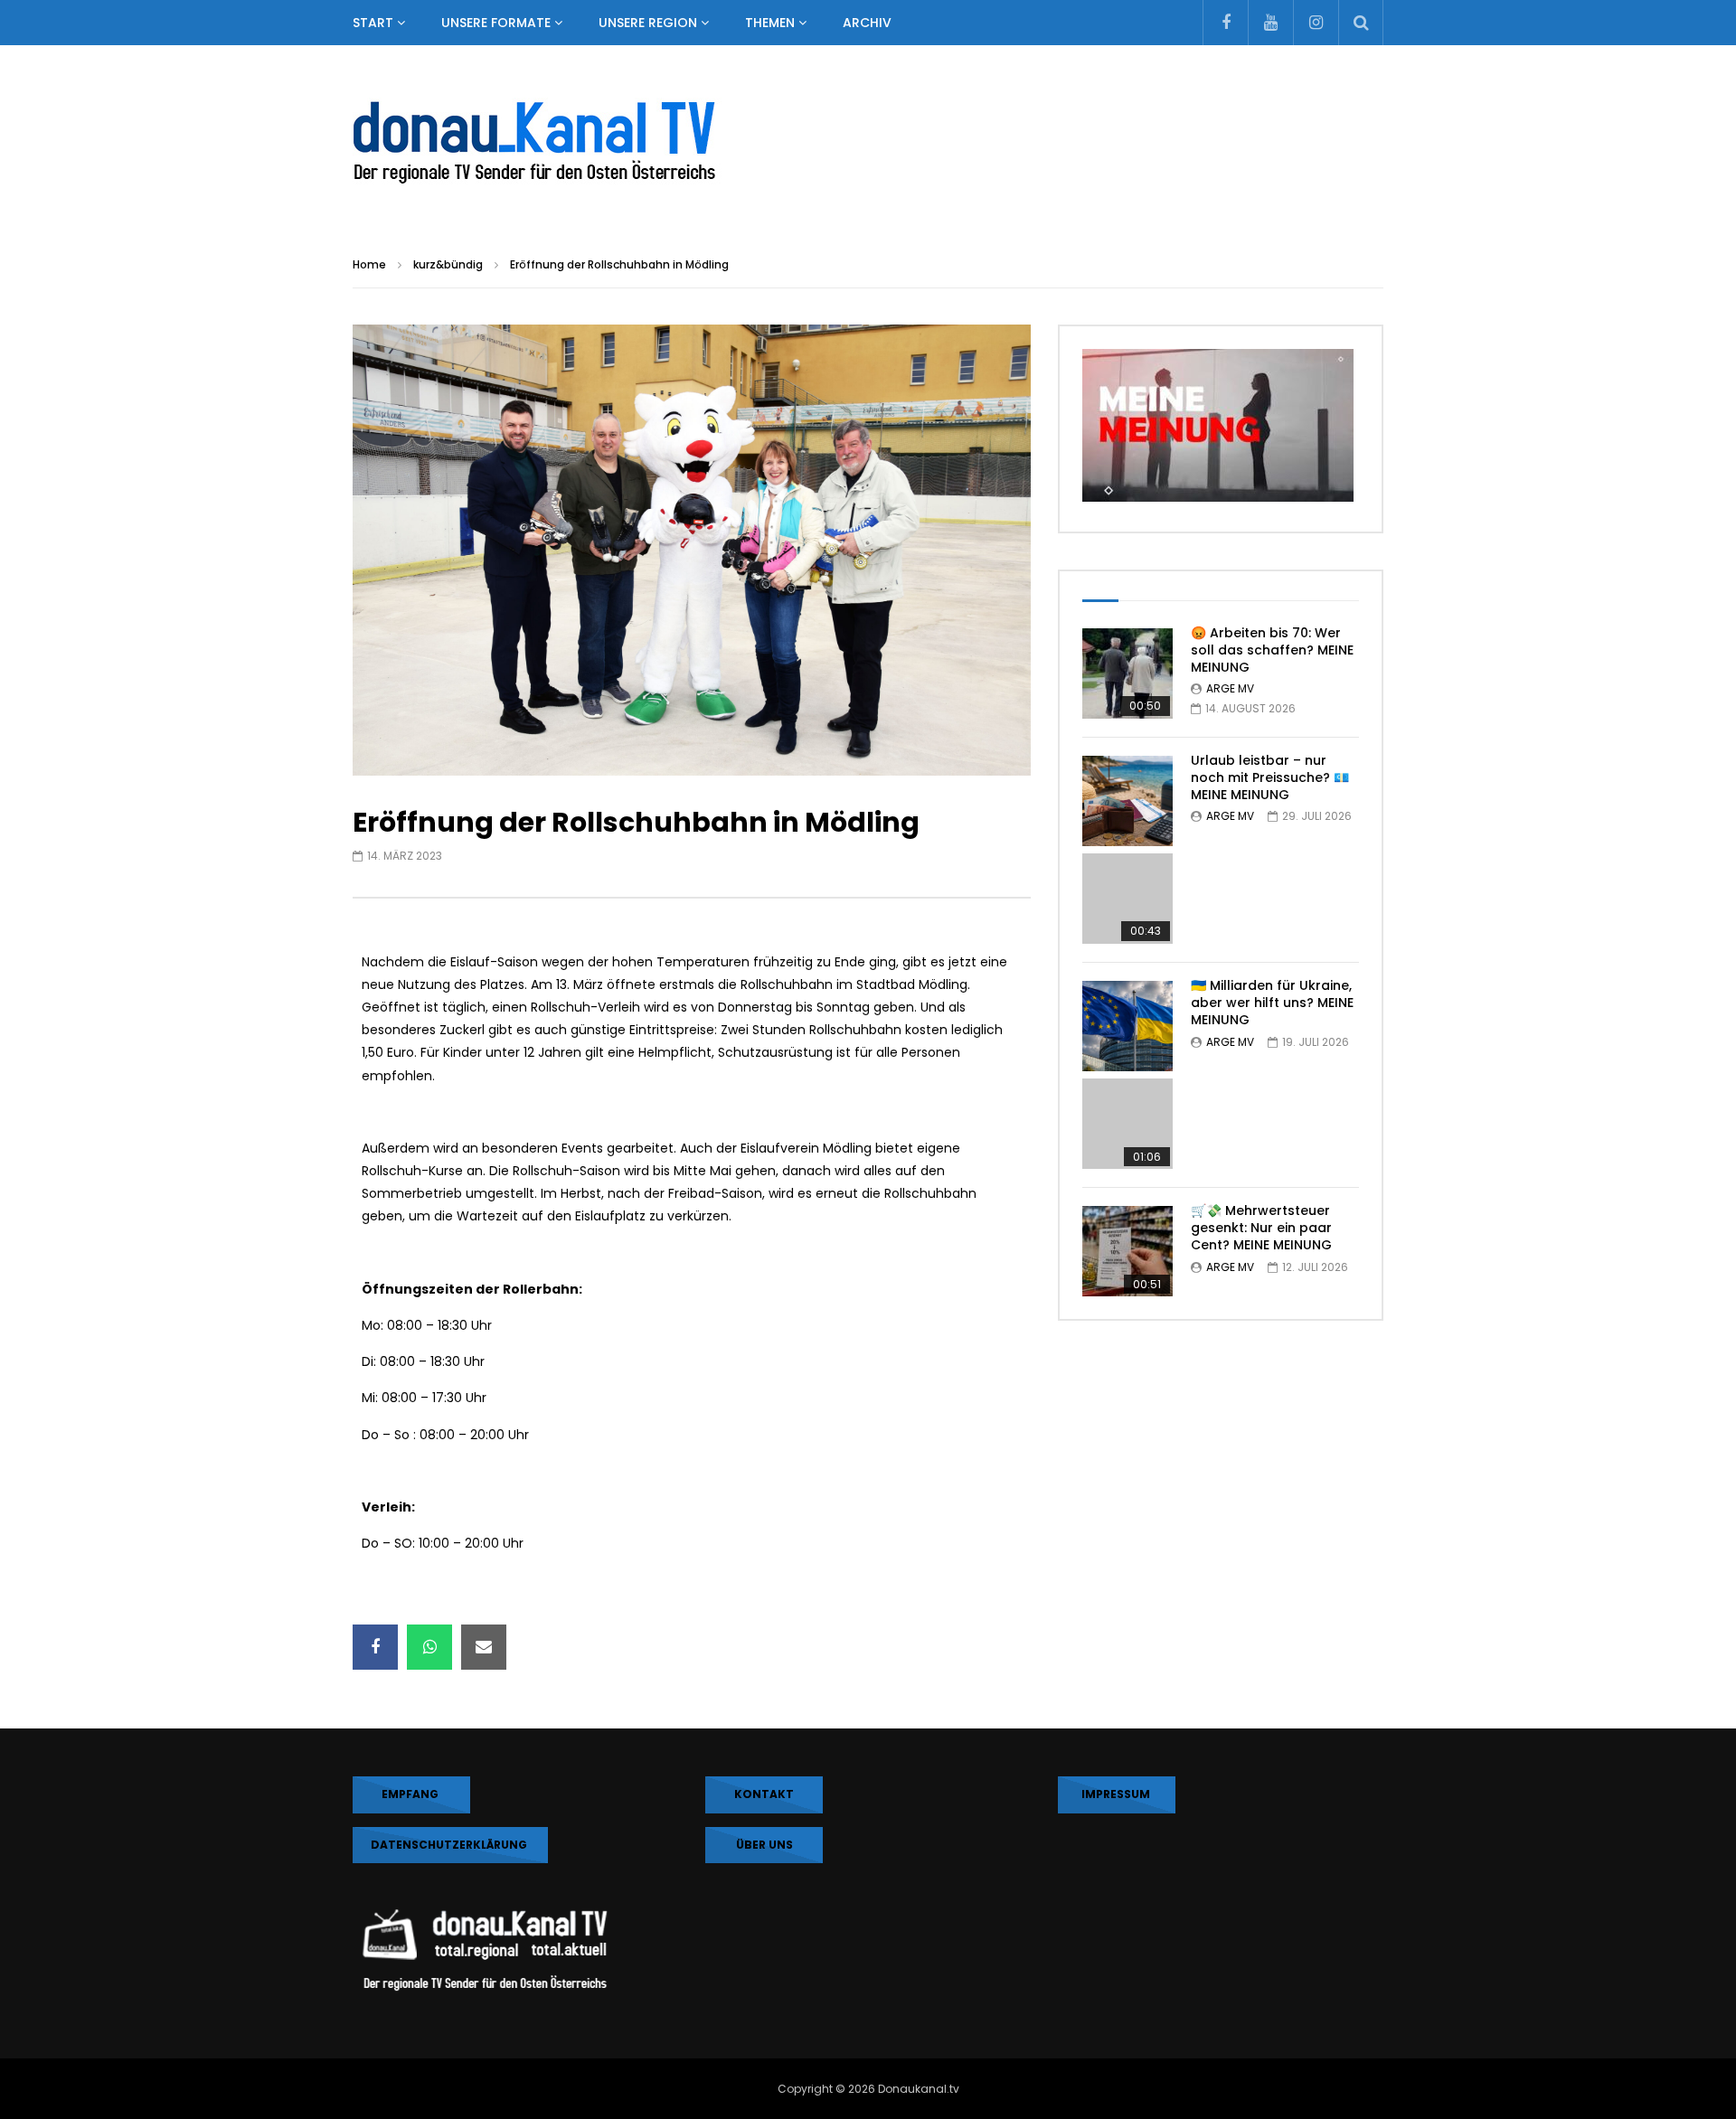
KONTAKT (764, 1794)
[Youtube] (1270, 23)
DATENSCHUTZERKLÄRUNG (450, 1845)
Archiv (867, 23)
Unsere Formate (496, 23)
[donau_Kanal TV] (868, 144)
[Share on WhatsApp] (429, 1647)
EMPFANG (411, 1794)
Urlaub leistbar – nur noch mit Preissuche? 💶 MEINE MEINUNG (1270, 777)
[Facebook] (1225, 23)
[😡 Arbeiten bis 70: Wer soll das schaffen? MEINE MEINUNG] (1127, 673)
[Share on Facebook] (375, 1647)
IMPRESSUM (1117, 1794)
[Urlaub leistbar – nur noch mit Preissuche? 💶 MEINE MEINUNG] (1127, 850)
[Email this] (484, 1647)
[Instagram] (1316, 23)
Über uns (764, 1845)
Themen (770, 23)
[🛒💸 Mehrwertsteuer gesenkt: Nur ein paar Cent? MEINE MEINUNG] (1127, 1251)
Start (373, 23)
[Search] (1361, 23)
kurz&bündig (448, 264)
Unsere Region (648, 23)
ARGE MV (1230, 688)
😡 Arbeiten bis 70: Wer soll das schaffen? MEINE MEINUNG (1272, 650)
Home (369, 264)
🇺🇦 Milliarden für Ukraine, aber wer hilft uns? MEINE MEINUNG (1272, 1003)
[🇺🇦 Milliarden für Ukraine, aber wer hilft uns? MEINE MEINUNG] (1127, 1075)
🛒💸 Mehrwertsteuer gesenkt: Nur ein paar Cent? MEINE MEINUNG (1261, 1228)
